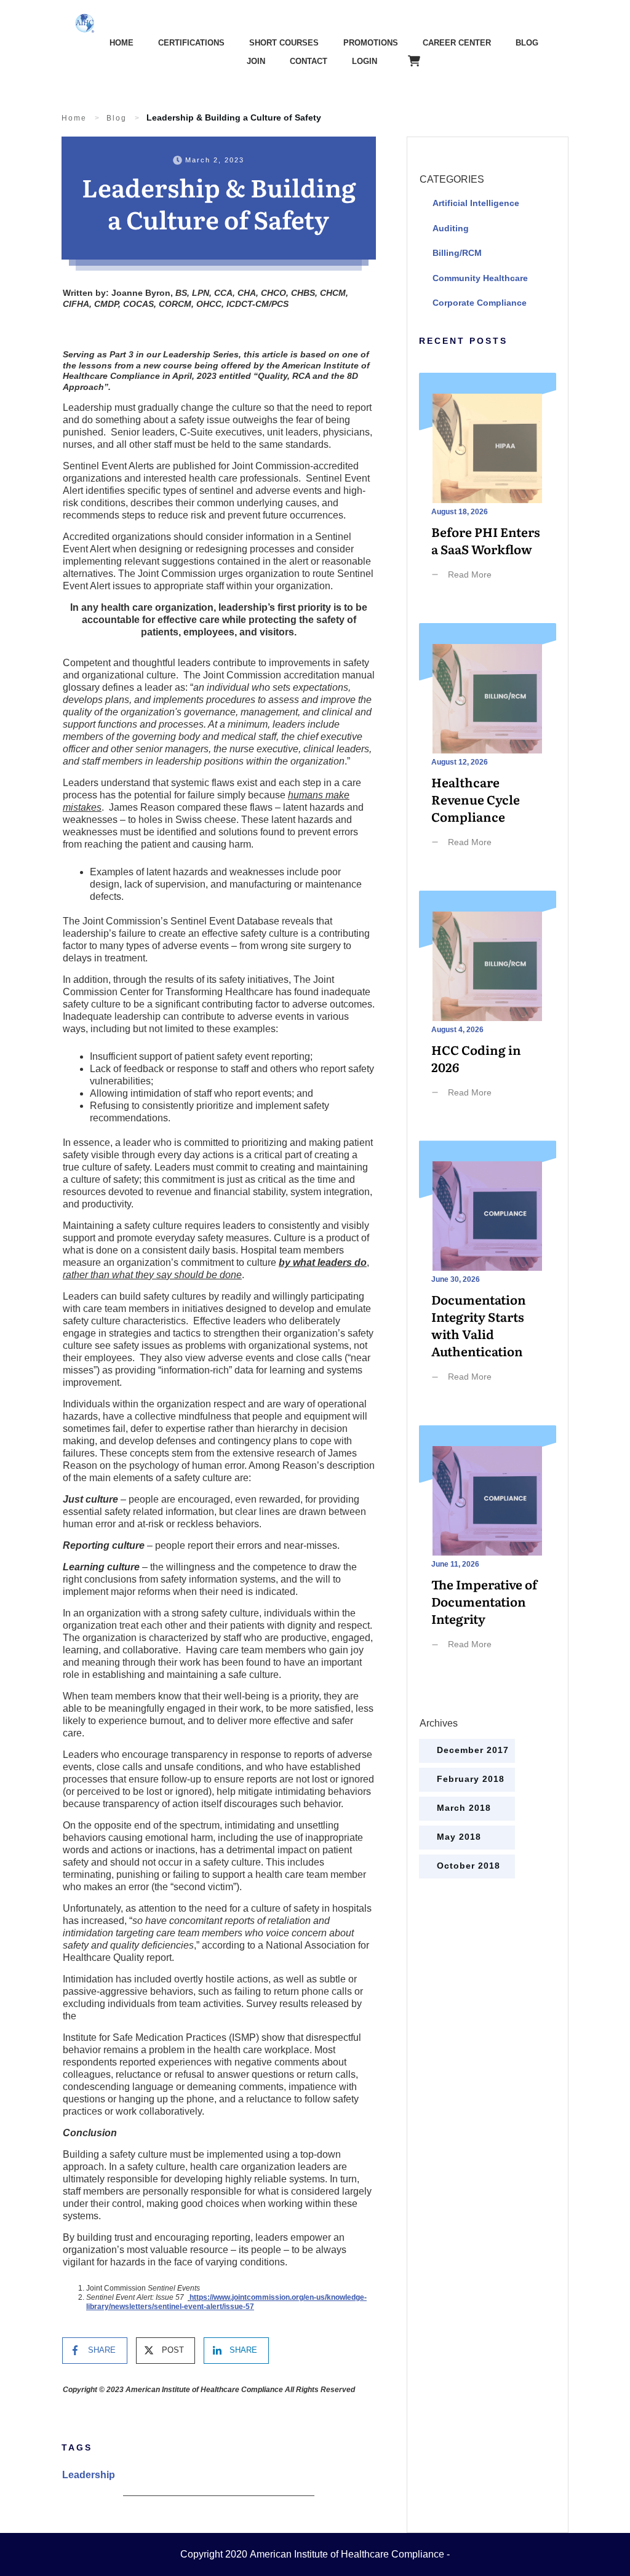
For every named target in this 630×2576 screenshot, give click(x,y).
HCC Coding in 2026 (488, 1010)
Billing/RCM (457, 253)
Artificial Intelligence (476, 203)
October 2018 (469, 1866)
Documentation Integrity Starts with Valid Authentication (488, 1277)
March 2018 (464, 1808)
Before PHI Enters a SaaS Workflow (488, 492)
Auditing (451, 228)
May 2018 (459, 1837)
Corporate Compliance (480, 303)
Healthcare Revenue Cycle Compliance (488, 751)
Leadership (89, 2475)
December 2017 (473, 1750)
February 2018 (471, 1779)
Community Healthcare (480, 278)
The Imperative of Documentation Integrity (488, 1553)
